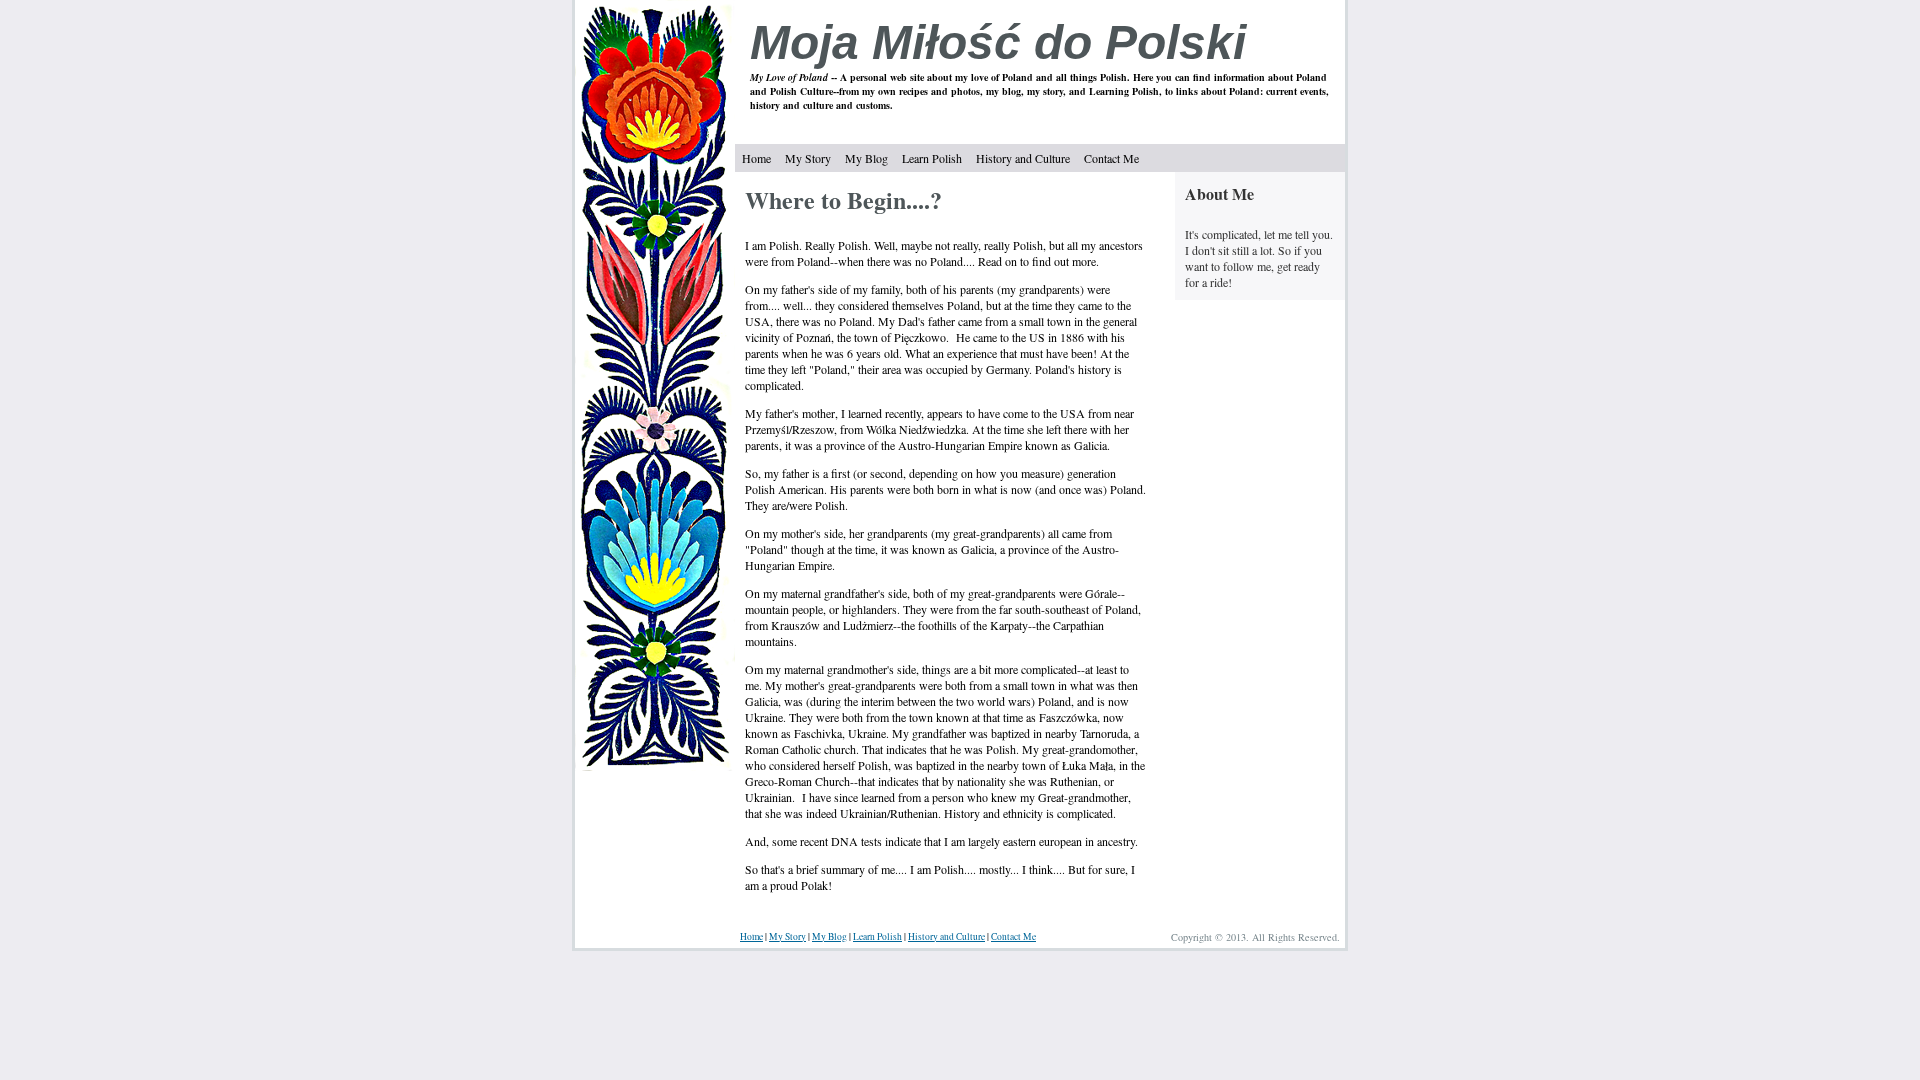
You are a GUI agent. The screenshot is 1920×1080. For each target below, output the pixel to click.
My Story (808, 158)
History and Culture (1023, 158)
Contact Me (1111, 158)
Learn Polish (932, 158)
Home (756, 158)
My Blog (866, 158)
